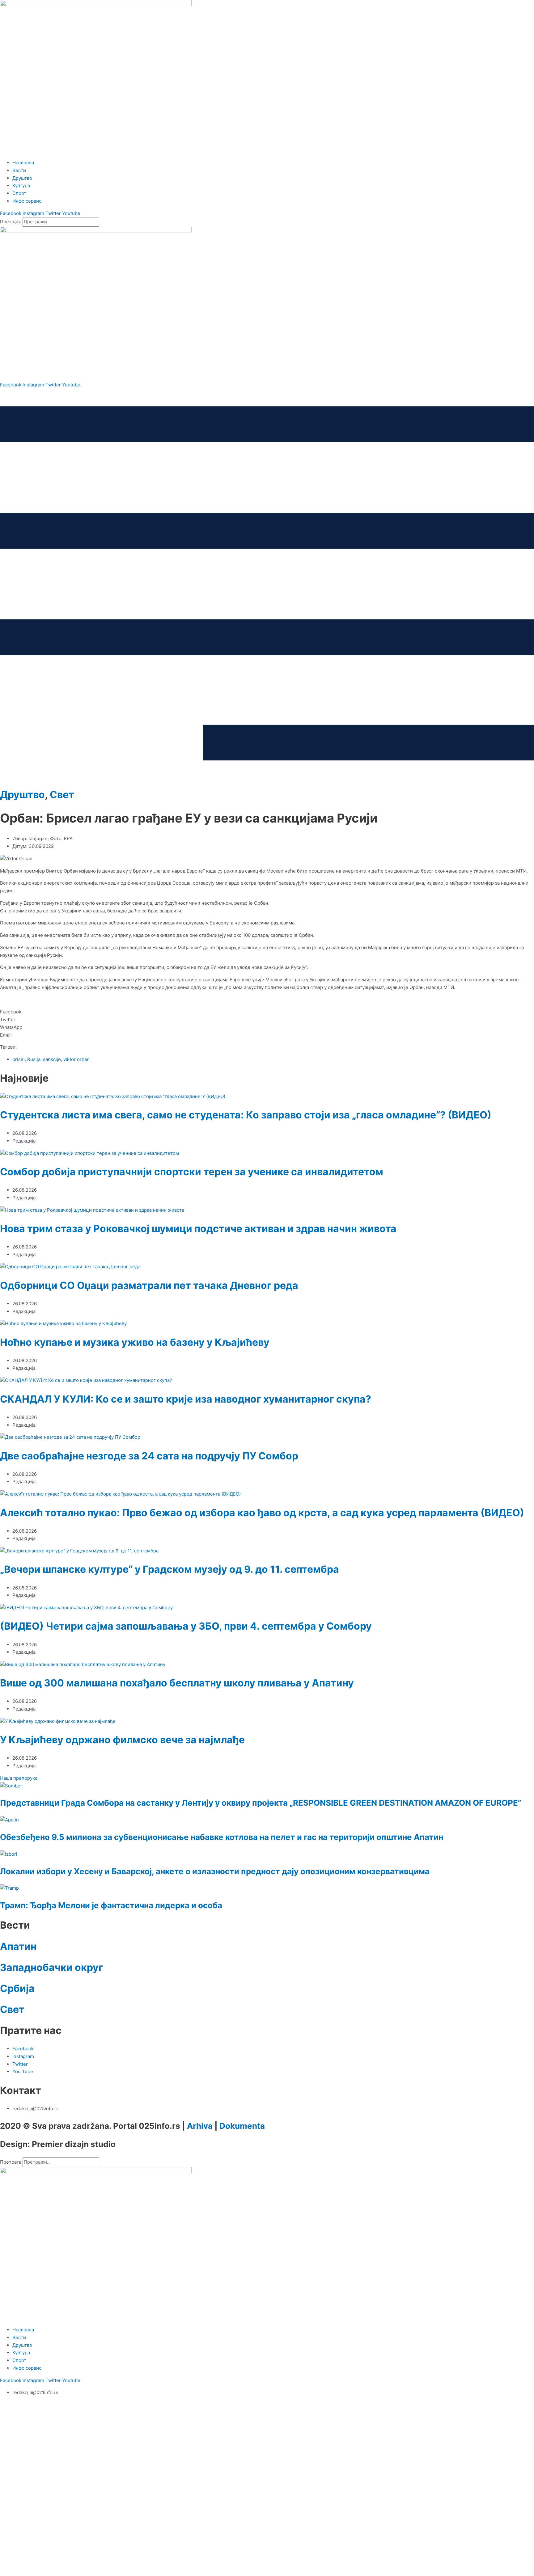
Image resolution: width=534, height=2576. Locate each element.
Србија (17, 1988)
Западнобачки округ (52, 1967)
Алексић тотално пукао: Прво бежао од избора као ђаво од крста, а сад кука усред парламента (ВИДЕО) (262, 1513)
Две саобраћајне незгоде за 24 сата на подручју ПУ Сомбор (149, 1456)
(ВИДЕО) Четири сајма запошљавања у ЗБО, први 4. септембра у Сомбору (186, 1626)
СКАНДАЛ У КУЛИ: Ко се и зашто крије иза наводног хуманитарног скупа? (186, 1399)
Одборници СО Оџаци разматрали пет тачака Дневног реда (149, 1285)
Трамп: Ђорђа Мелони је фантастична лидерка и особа (111, 1905)
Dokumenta (242, 2126)
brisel (19, 1059)
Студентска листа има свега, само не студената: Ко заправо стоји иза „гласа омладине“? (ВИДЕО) (246, 1115)
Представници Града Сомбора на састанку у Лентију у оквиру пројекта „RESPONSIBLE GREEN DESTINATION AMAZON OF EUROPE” (261, 1803)
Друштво (22, 795)
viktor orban (76, 1059)
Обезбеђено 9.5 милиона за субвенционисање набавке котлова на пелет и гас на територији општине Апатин (222, 1837)
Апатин (18, 1946)
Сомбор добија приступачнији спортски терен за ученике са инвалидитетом (192, 1172)
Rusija (34, 1059)
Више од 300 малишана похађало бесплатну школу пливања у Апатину (177, 1683)
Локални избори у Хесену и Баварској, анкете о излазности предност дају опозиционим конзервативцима (215, 1871)
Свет (62, 795)
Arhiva (200, 2126)
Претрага (11, 222)
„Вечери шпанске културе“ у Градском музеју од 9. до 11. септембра (170, 1569)
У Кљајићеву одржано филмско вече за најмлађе (122, 1740)
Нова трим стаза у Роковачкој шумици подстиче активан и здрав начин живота (198, 1229)
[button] (267, 1012)
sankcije (52, 1059)
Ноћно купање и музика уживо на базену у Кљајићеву (135, 1342)
